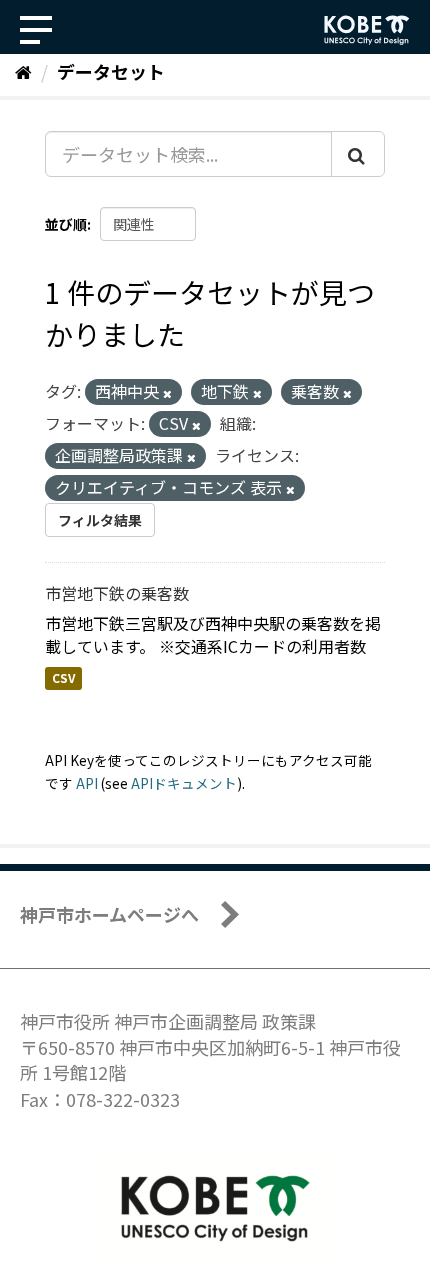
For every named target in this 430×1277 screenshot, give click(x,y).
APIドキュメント (184, 783)
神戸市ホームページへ (109, 914)
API (87, 783)
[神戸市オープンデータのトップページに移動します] (367, 30)
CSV (63, 678)
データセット (111, 71)
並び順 (66, 224)
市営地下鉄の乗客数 (117, 593)
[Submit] (358, 154)
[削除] (167, 393)
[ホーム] (23, 71)
